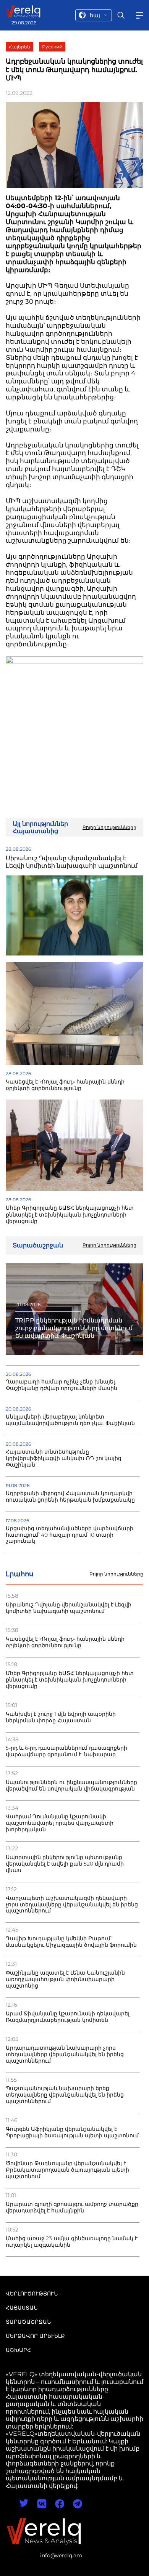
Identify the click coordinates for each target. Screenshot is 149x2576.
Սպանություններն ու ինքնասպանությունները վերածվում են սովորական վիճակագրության (71, 1786)
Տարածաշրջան (28, 2322)
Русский (52, 47)
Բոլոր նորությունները (116, 1574)
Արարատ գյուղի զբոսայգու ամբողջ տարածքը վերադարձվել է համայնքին (72, 2207)
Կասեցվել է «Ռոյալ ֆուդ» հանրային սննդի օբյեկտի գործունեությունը (65, 1642)
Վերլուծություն (32, 2294)
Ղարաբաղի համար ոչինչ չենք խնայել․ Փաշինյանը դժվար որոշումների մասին (62, 1385)
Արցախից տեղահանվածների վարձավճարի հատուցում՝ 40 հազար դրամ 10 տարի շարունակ (70, 1535)
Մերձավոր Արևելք (35, 2336)
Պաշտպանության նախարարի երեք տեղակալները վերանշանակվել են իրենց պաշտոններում (65, 2095)
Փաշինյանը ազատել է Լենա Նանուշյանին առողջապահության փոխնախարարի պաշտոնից (65, 1979)
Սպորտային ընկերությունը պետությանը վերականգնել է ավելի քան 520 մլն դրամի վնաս (65, 1864)
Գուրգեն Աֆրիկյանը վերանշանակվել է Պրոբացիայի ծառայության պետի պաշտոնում (72, 2132)
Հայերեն (19, 47)
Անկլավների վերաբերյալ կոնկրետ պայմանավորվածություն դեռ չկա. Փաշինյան (70, 1420)
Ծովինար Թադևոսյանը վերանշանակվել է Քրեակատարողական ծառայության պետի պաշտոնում (67, 2170)
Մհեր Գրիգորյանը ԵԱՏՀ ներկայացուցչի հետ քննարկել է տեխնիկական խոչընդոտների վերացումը (70, 1680)
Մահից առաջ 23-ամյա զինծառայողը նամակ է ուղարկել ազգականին (72, 2242)
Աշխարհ (18, 2350)
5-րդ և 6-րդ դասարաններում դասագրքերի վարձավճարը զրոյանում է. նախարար (66, 1751)
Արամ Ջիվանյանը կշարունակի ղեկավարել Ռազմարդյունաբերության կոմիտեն (68, 2017)
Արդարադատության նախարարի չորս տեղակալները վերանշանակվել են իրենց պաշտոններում (65, 2054)
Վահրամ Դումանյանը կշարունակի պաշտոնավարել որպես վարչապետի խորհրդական (60, 1823)
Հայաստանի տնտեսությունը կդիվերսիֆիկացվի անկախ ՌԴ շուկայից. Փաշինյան (64, 1458)
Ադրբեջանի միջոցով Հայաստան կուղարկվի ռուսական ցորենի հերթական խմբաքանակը (70, 1497)
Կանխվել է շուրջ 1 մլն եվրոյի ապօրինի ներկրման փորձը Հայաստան (61, 1717)
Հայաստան (22, 2308)
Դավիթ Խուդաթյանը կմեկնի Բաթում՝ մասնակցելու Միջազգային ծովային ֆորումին (71, 1942)
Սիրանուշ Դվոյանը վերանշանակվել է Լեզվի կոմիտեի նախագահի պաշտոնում (69, 1608)
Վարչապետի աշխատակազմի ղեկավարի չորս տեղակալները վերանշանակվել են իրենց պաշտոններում (72, 1905)
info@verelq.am (61, 2555)
